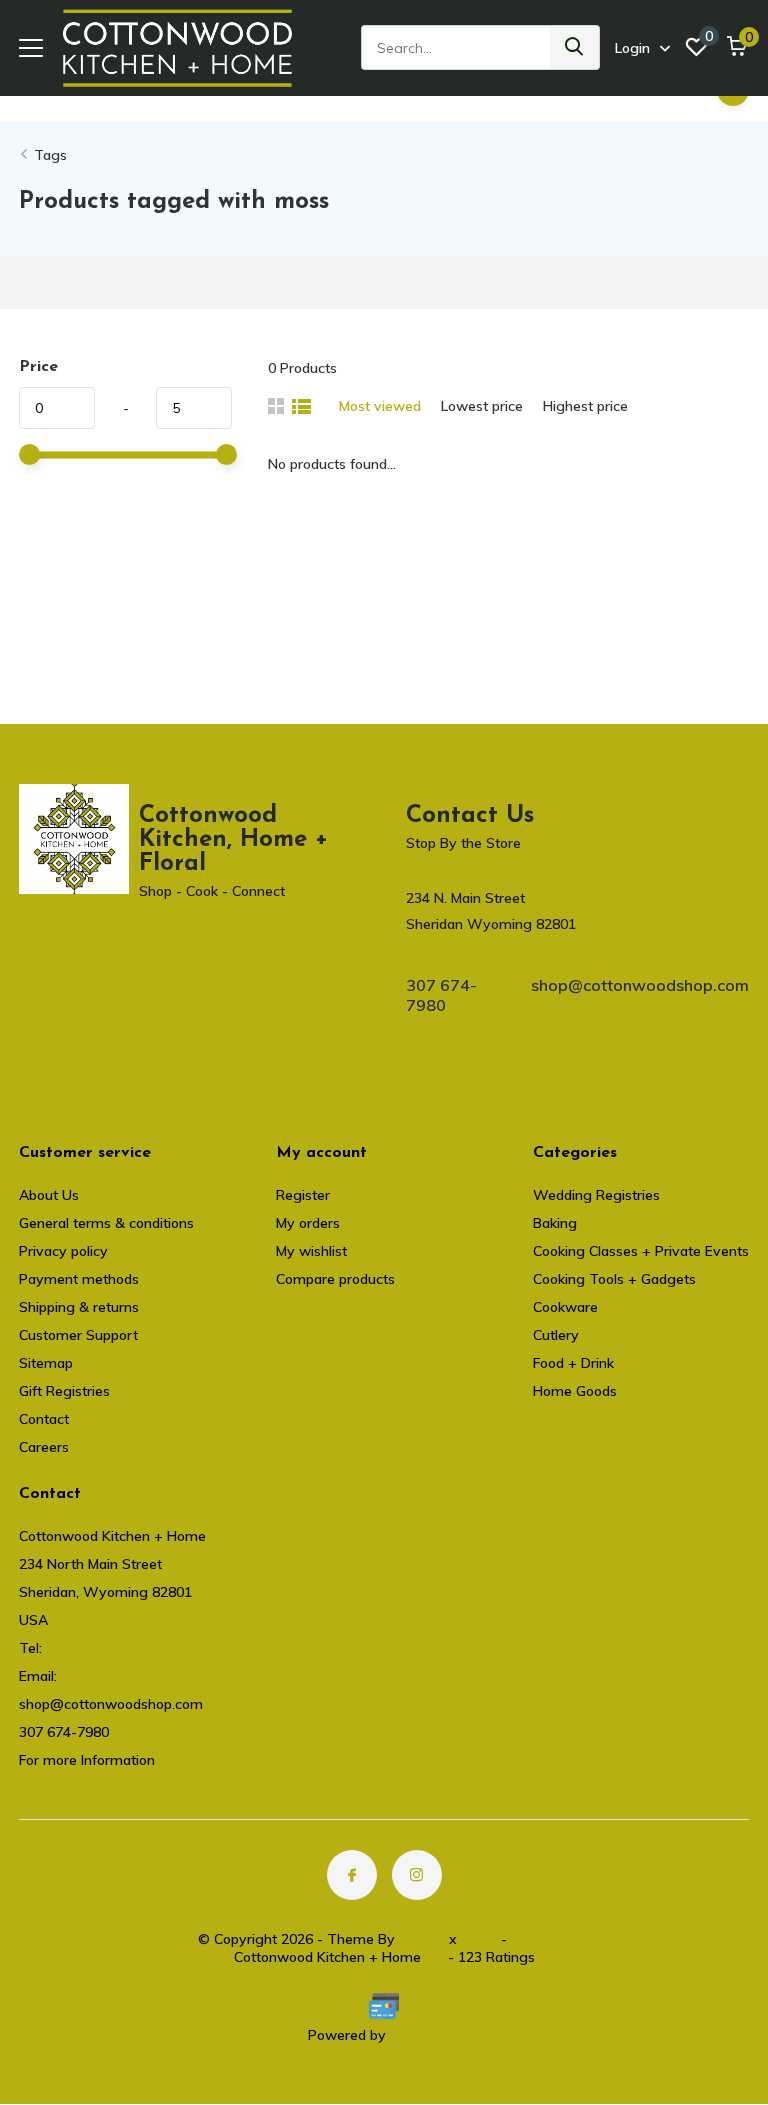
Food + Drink (573, 1363)
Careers (44, 1447)
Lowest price (482, 406)
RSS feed (541, 1939)
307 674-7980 (441, 995)
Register (303, 1195)
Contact (44, 1419)
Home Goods (575, 1391)
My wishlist (311, 1251)
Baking (555, 1223)
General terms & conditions (106, 1223)
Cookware (565, 1307)
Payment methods (79, 1279)
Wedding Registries (596, 1195)
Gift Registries (64, 1391)
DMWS (422, 1939)
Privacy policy (63, 1251)
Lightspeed (425, 2035)
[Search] (575, 47)
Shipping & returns (79, 1307)
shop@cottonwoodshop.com (640, 985)
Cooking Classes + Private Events (641, 1251)
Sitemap (46, 1363)
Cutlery (556, 1335)
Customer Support (78, 1335)
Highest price (585, 406)
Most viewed (380, 406)
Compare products (335, 1279)
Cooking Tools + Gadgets (614, 1279)
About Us (49, 1195)
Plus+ (479, 1939)
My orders (308, 1223)
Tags (50, 155)
